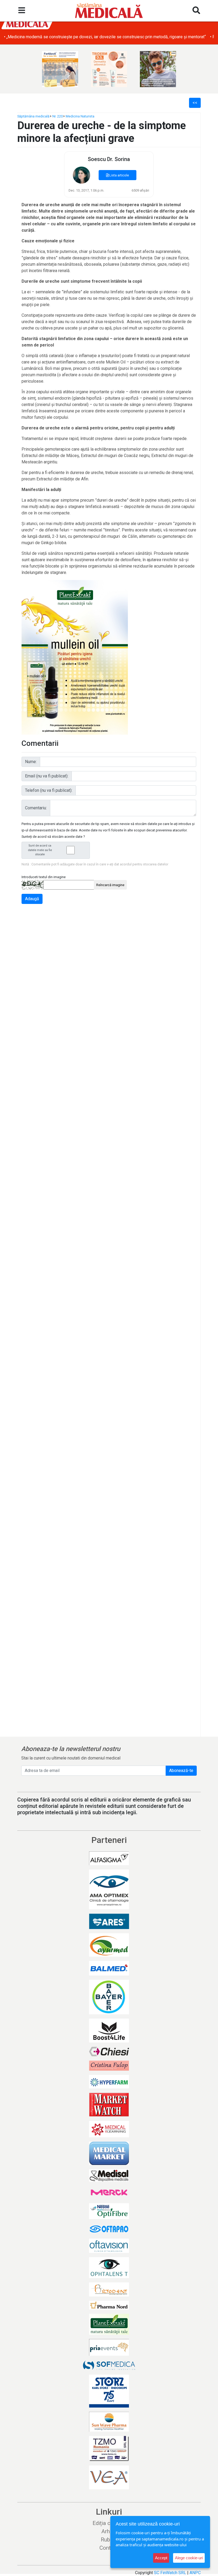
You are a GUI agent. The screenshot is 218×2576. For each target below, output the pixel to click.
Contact (109, 2548)
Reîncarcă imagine (110, 885)
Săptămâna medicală (33, 116)
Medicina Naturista (80, 116)
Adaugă (32, 899)
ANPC (195, 2573)
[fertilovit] (60, 69)
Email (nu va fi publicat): (47, 776)
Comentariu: (36, 808)
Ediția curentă (109, 2523)
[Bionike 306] (109, 69)
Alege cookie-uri (189, 2558)
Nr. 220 (58, 116)
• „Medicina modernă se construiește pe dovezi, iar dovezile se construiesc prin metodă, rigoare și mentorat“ (105, 37)
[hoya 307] (158, 69)
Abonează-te (181, 1771)
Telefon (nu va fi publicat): (49, 790)
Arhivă (109, 2531)
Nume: (31, 762)
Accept (161, 2558)
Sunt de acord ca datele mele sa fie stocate (40, 850)
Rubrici (109, 2540)
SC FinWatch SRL (170, 2573)
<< (195, 103)
